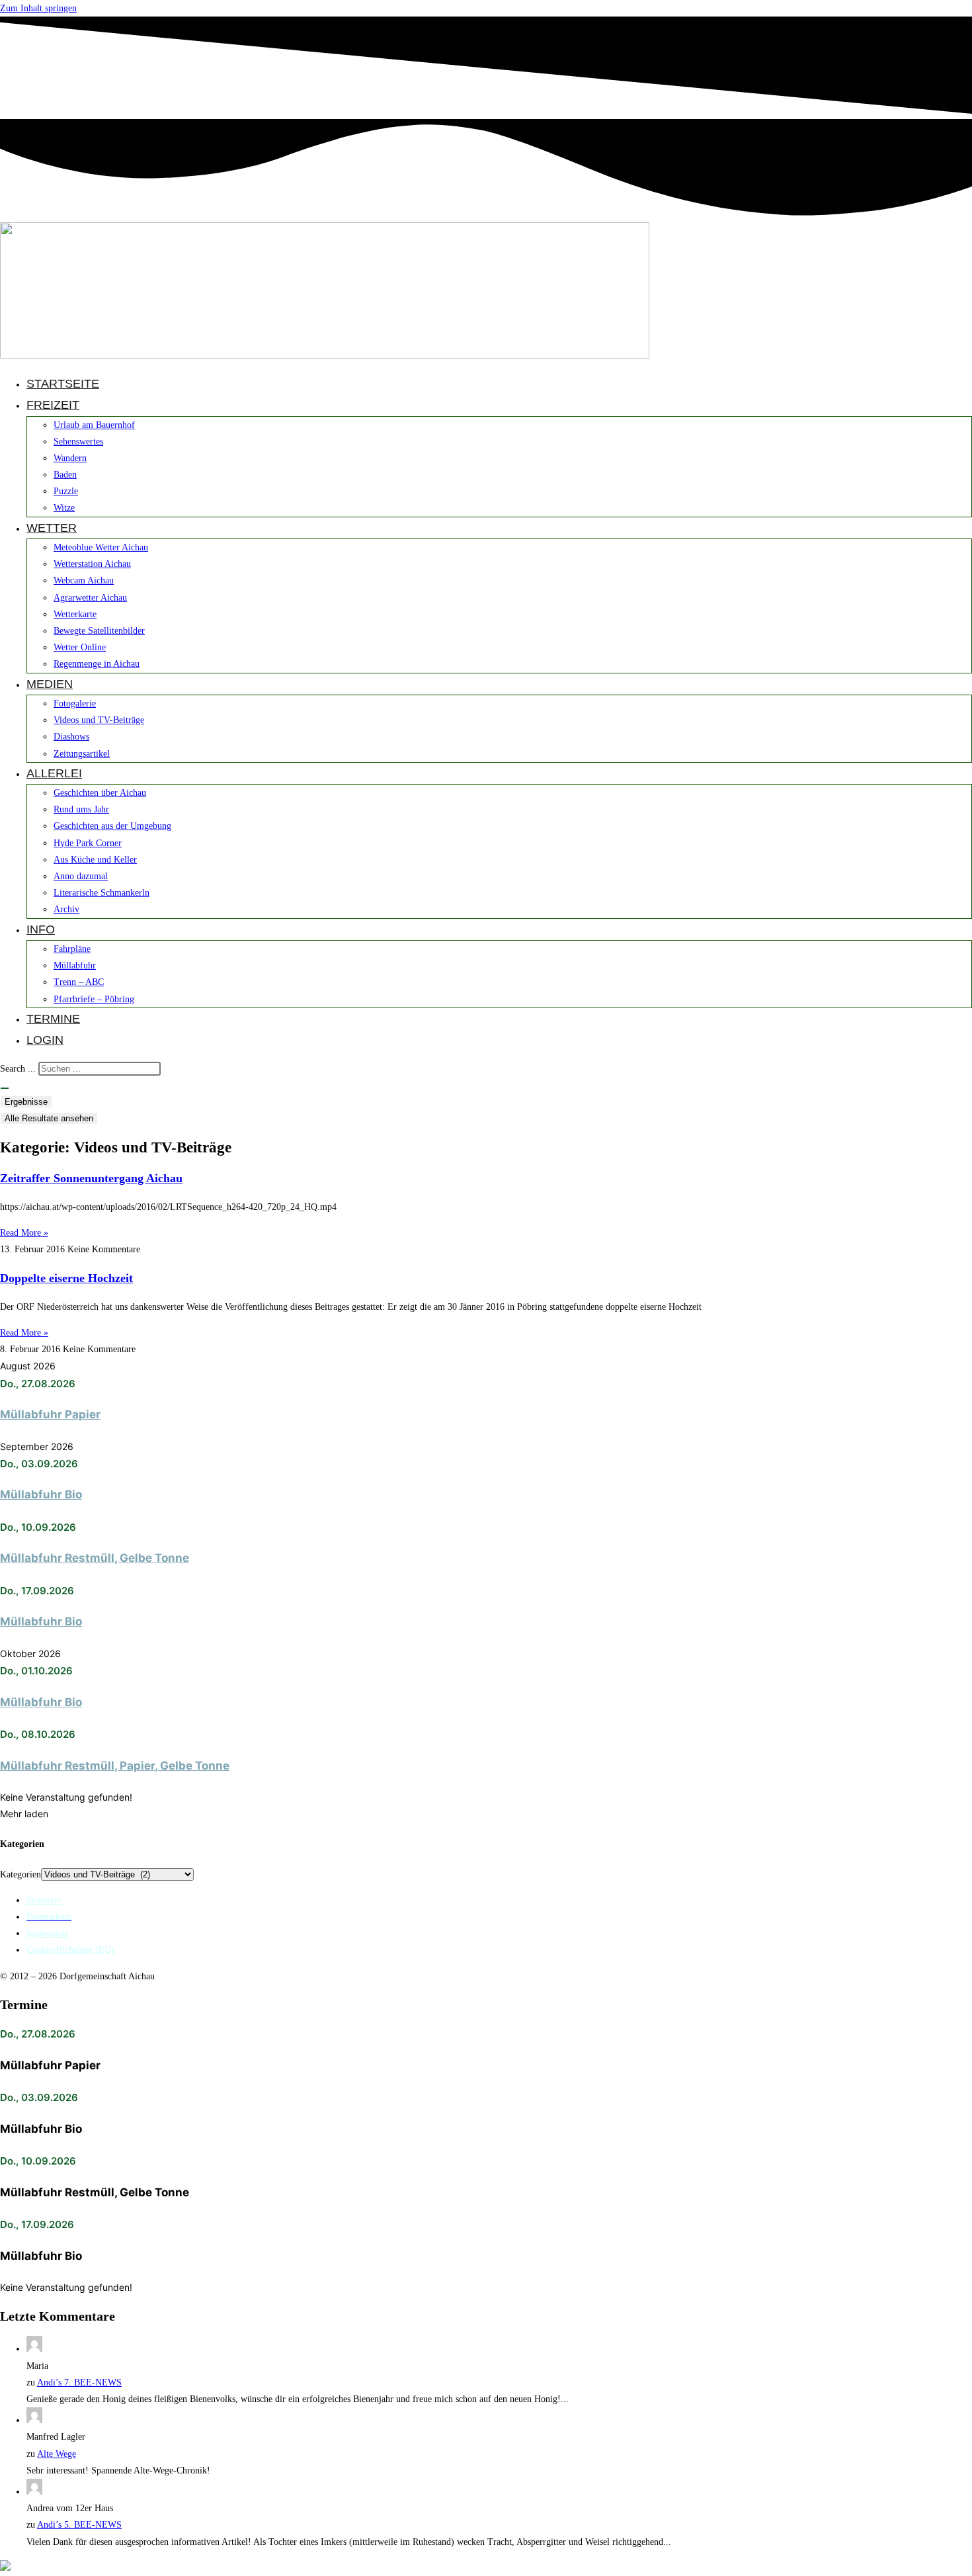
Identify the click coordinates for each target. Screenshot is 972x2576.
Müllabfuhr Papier (50, 1414)
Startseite (44, 1900)
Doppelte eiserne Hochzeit (66, 1278)
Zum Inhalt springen (38, 8)
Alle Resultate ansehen (49, 1118)
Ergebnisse (26, 1102)
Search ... (18, 1069)
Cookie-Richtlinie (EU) (70, 1950)
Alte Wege (57, 2454)
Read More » (24, 1233)
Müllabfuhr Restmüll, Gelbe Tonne (95, 1558)
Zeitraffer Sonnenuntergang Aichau (91, 1178)
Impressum (47, 1933)
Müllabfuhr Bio (41, 1494)
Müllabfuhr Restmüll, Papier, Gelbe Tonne (115, 1766)
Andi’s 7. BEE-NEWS (79, 2383)
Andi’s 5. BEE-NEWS (79, 2525)
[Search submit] (5, 1088)
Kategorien (20, 1874)
